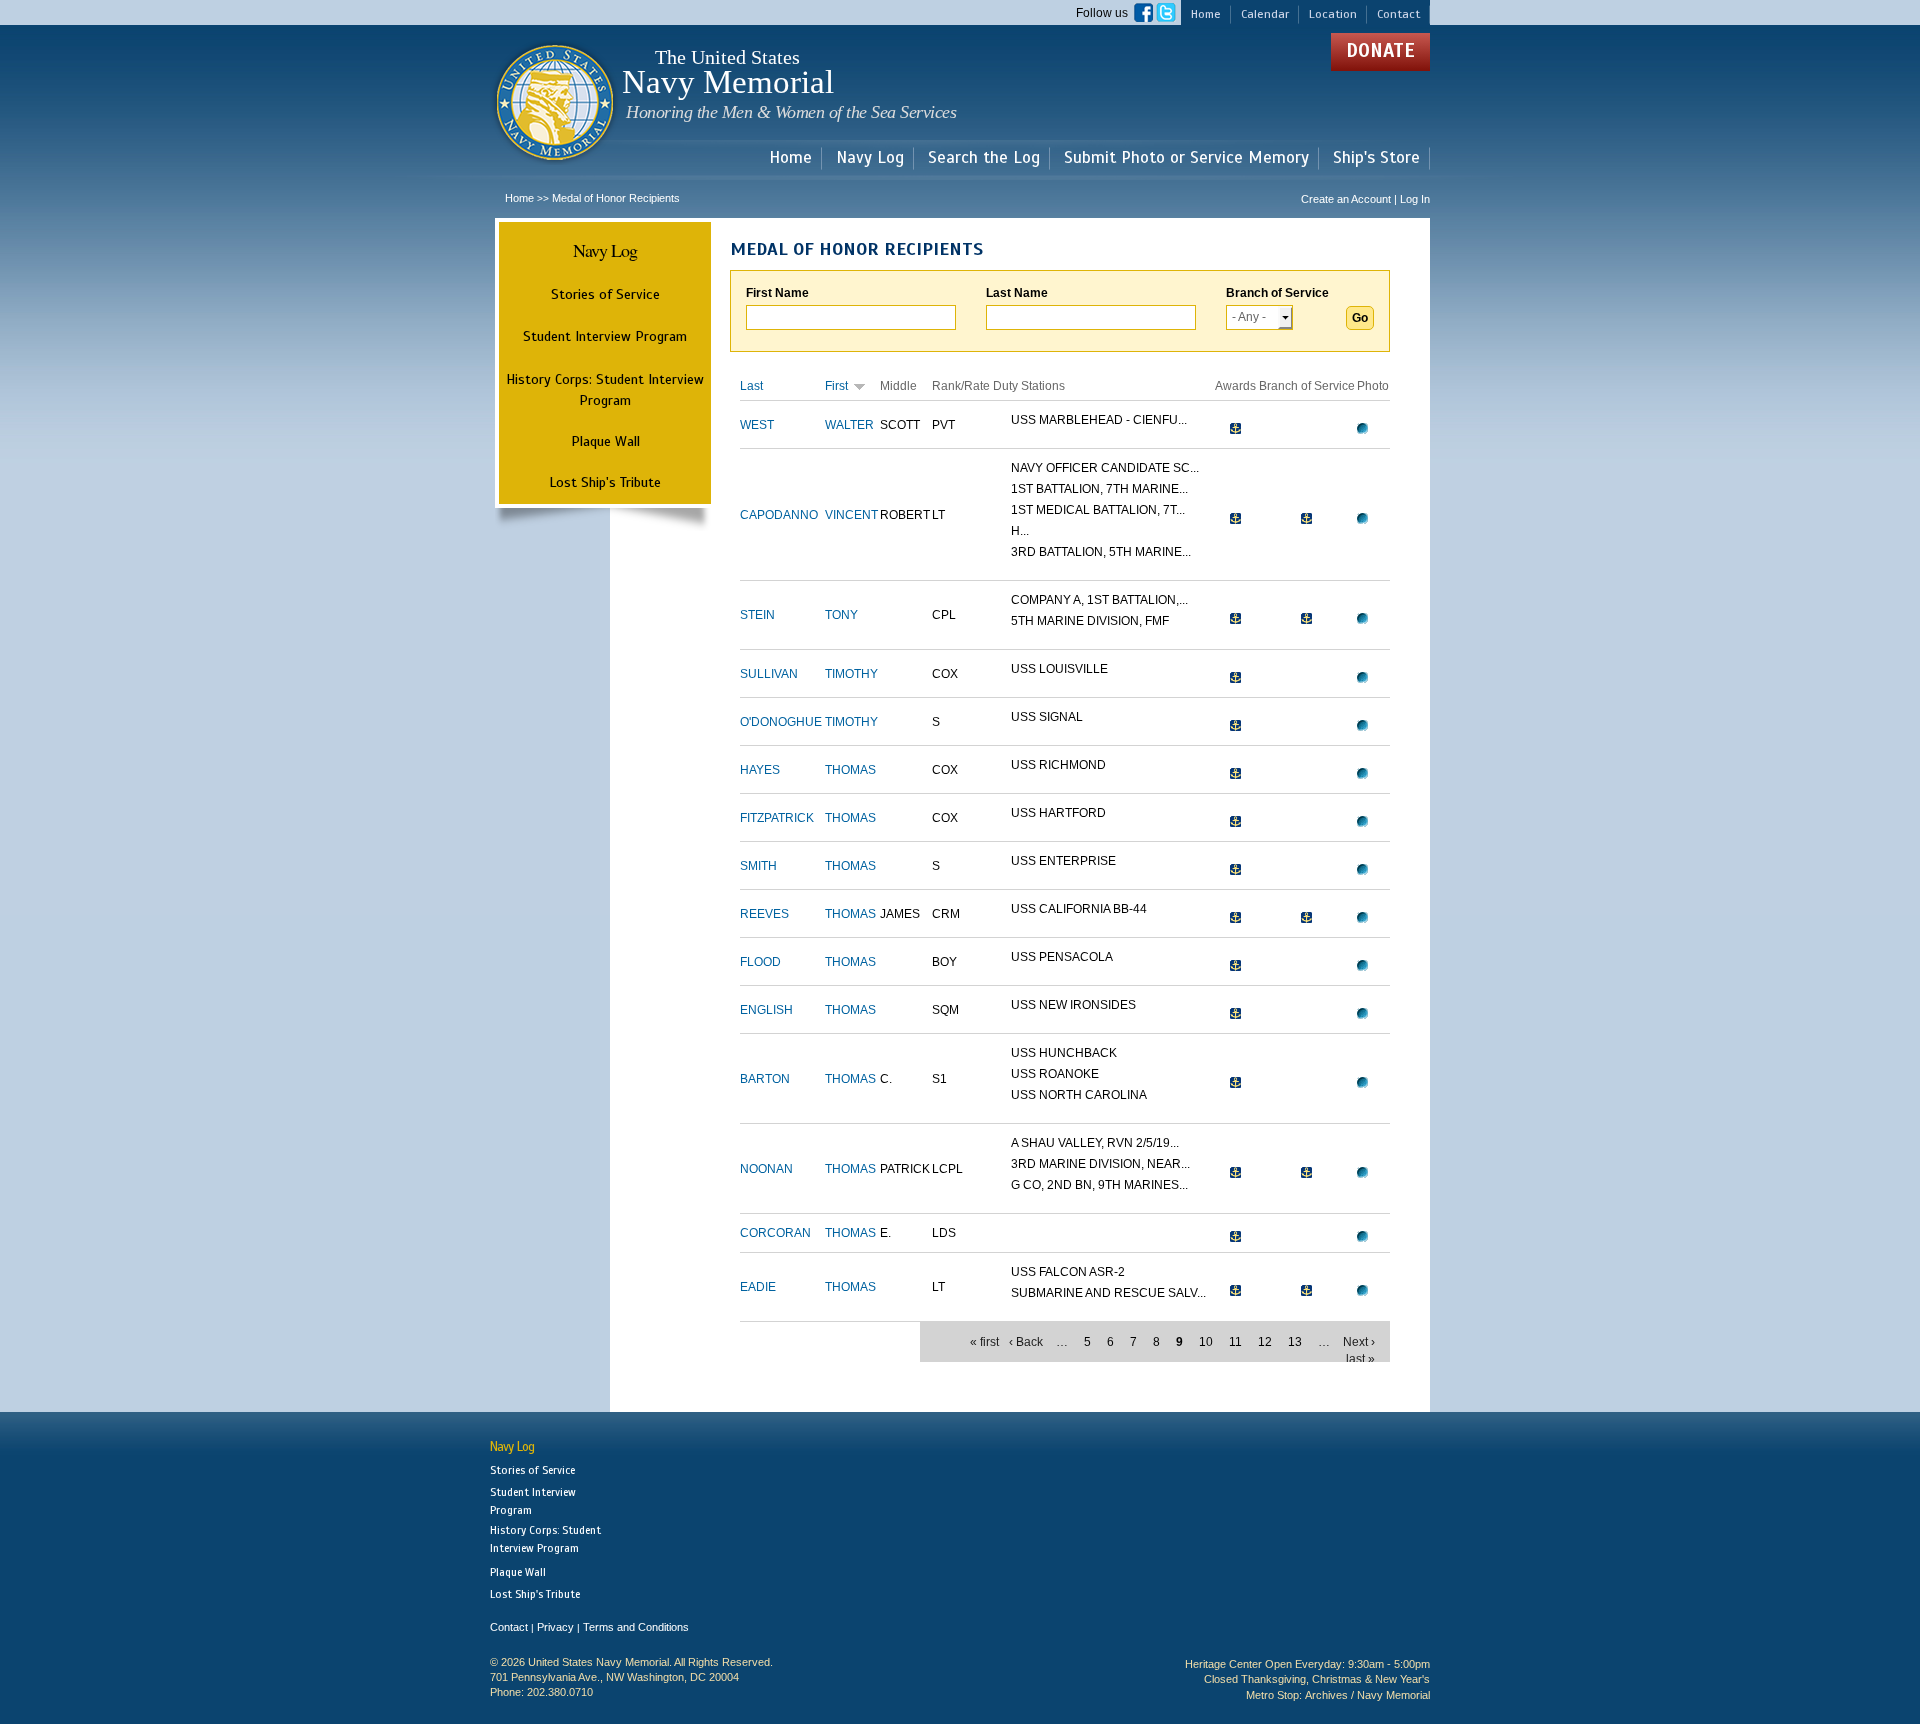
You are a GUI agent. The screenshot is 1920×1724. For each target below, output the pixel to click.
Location (1333, 14)
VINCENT (851, 515)
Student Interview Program (605, 336)
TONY (841, 615)
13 (1295, 1342)
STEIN (757, 615)
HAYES (760, 770)
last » (1360, 1359)
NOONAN (766, 1169)
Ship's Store (1376, 158)
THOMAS (850, 770)
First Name (777, 293)
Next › (1359, 1342)
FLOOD (760, 962)
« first (984, 1342)
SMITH (758, 866)
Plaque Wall (605, 441)
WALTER (849, 425)
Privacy (555, 1627)
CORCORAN (775, 1233)
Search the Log (984, 158)
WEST (757, 425)
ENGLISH (766, 1010)
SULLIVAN (769, 674)
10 (1206, 1342)
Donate (1380, 50)
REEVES (764, 914)
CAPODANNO (779, 515)
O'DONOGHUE (781, 722)
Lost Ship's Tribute (605, 482)
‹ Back (1026, 1342)
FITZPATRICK (777, 818)
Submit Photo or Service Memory (1186, 158)
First (836, 386)
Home (1206, 14)
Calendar (1265, 14)
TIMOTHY (851, 674)
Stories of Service (605, 294)
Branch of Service (1277, 293)
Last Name (1017, 293)
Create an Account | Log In (1365, 199)
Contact (1398, 14)
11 (1235, 1342)
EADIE (758, 1287)
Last (751, 386)
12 (1265, 1342)
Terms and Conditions (636, 1627)
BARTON (765, 1079)
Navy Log (870, 158)
